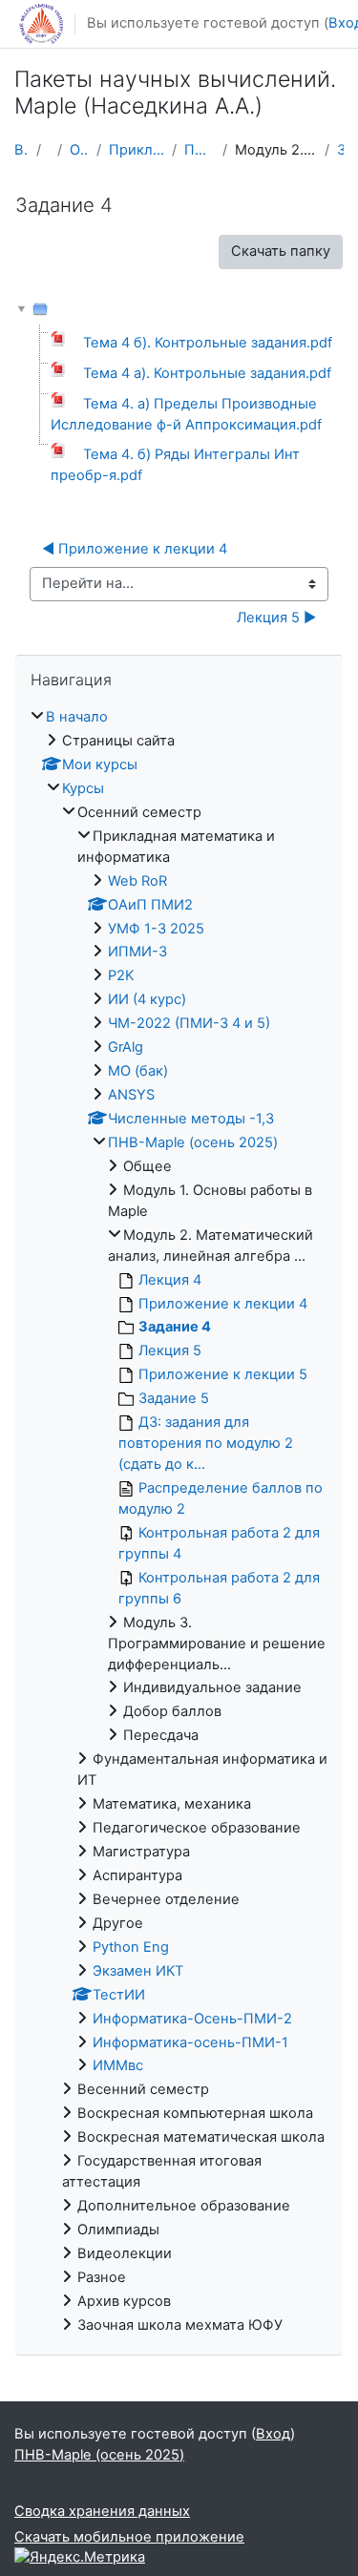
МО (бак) (138, 1071)
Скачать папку (281, 251)
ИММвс (118, 2065)
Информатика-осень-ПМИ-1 (190, 2042)
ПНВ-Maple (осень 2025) (200, 150)
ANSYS (131, 1095)
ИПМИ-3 (137, 952)
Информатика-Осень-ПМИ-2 (192, 2019)
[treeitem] (179, 1522)
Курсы (83, 788)
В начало (21, 150)
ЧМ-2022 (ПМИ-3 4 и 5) (189, 1023)
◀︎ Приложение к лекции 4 (135, 549)
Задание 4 (340, 150)
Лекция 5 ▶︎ (276, 618)
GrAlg (126, 1047)
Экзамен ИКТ (138, 1971)
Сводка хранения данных (102, 2511)
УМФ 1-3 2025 (156, 929)
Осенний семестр (79, 150)
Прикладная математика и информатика (137, 150)
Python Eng (131, 1947)
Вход (273, 2434)
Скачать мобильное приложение (129, 2537)
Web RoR (137, 881)
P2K (121, 975)
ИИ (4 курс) (147, 999)
